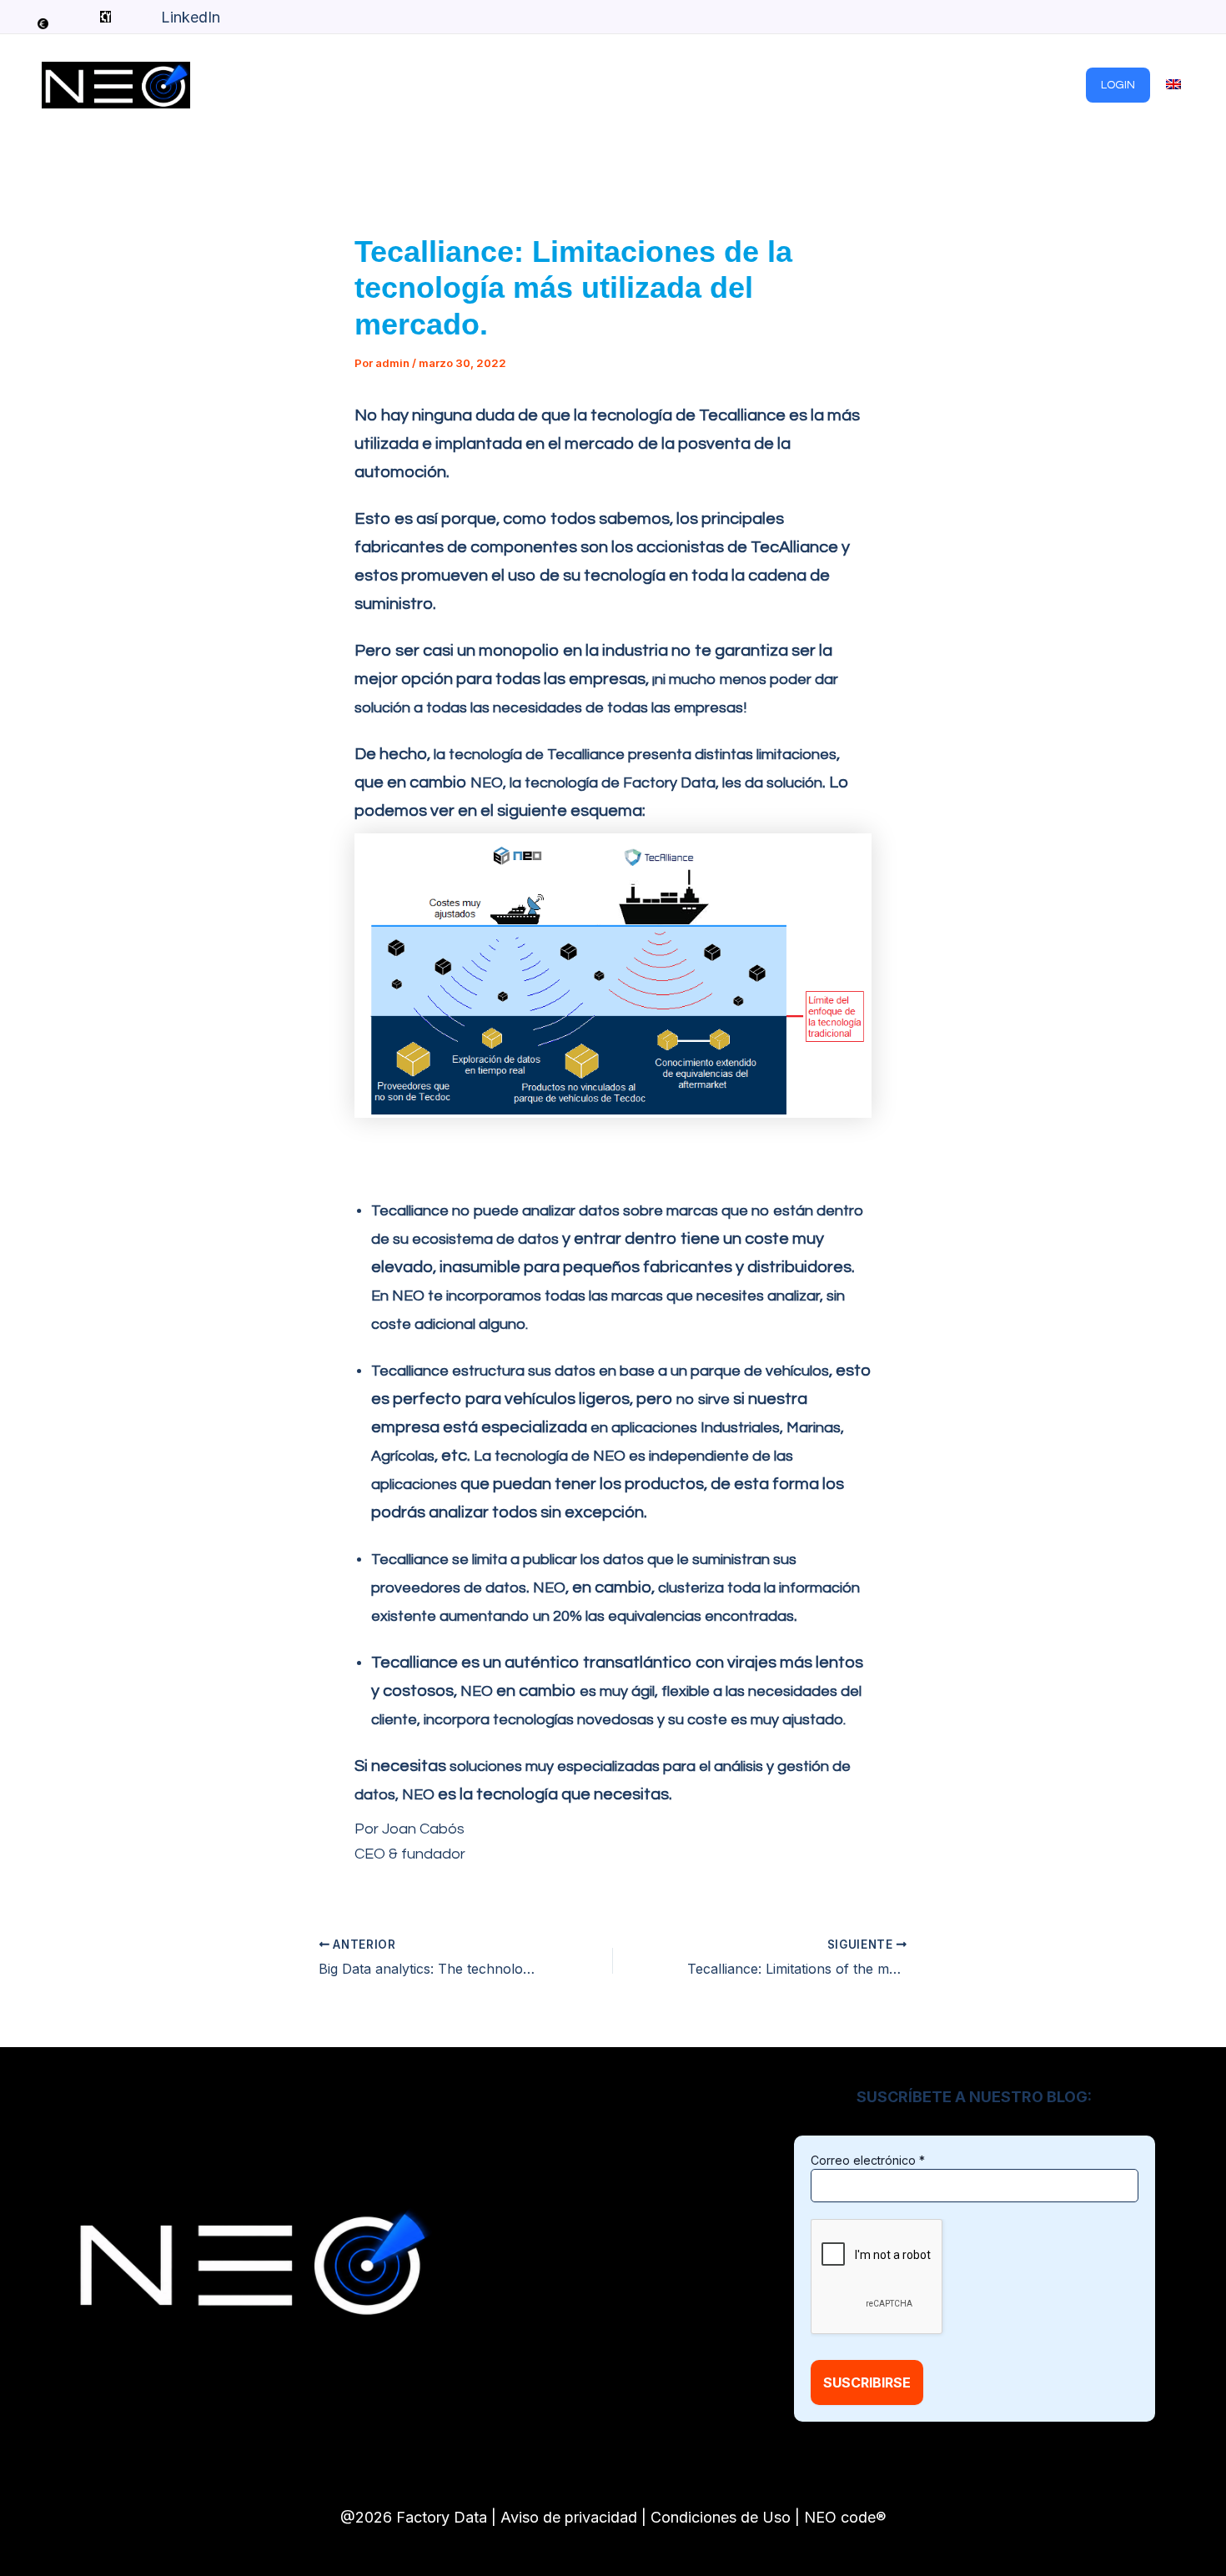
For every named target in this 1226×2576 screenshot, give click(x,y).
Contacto (1043, 85)
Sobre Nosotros (938, 85)
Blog (776, 85)
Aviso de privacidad (569, 2517)
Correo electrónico (868, 2160)
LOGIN (1118, 85)
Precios (839, 85)
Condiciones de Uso (721, 2517)
